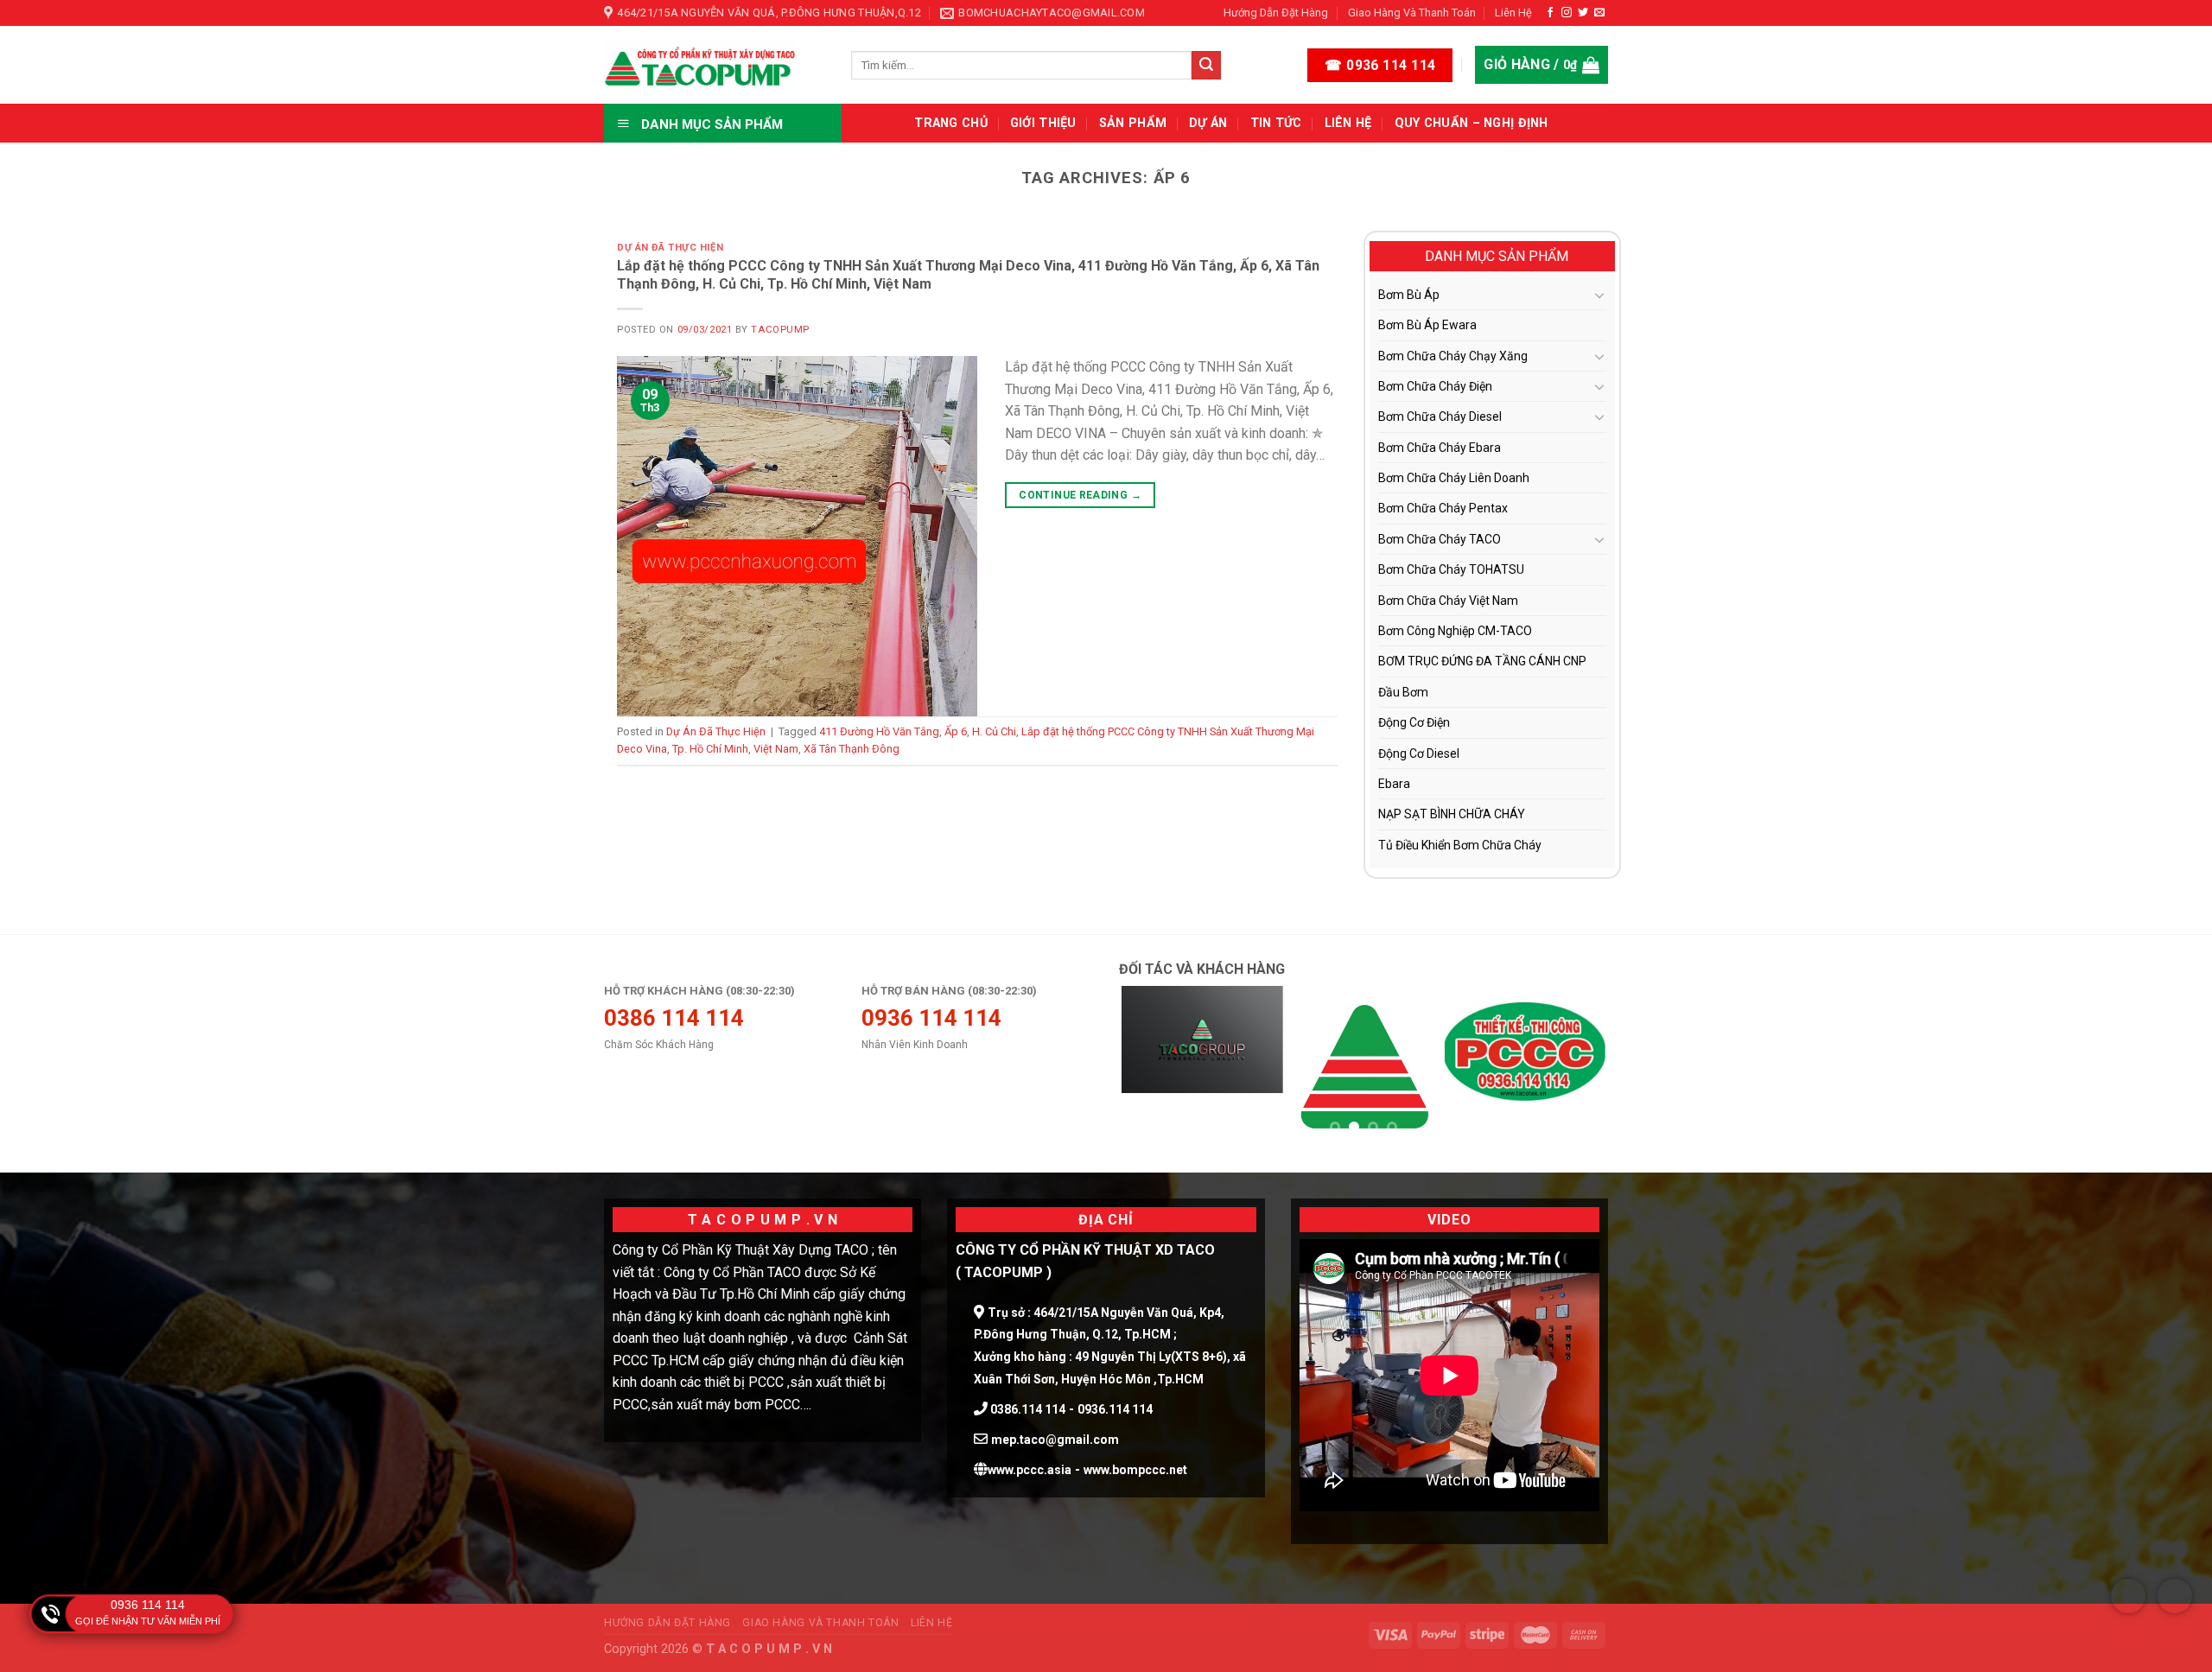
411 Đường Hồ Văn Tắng (879, 731)
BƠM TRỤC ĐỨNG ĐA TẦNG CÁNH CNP (1482, 661)
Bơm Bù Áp (1409, 295)
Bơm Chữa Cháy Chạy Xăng (1453, 356)
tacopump (780, 330)
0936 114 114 (148, 1605)
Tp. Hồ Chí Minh (710, 749)
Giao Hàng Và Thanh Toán (1412, 13)
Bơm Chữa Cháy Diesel (1440, 416)
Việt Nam (776, 749)
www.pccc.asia (1030, 1470)
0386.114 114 (1027, 1409)
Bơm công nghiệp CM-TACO (1455, 631)
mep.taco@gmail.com (1055, 1440)
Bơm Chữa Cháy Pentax (1443, 508)
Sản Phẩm (1133, 123)
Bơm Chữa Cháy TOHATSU (1451, 569)
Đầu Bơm (1403, 692)
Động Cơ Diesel (1419, 753)
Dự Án (1208, 123)
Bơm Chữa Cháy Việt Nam (1448, 601)
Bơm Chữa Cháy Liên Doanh (1454, 478)
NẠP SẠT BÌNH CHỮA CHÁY (1452, 814)
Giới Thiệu (1043, 123)
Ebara (1394, 784)
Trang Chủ (951, 123)
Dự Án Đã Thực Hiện (670, 248)
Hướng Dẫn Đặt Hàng (1276, 13)
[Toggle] (1599, 295)
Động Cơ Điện (1414, 722)
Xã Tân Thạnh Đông (852, 749)
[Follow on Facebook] (1550, 13)
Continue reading (1080, 495)
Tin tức (1276, 123)
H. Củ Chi (994, 731)
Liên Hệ (1513, 13)
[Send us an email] (1599, 13)
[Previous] (1151, 1068)
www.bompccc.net (1135, 1470)
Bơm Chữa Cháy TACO (1440, 539)
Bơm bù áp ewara (1427, 325)
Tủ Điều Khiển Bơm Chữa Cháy (1460, 845)
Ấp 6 (956, 731)
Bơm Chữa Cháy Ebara (1440, 448)
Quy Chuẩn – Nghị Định (1471, 123)
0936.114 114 (1115, 1409)
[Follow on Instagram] (1567, 13)
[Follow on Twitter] (1583, 13)
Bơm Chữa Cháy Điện (1435, 386)
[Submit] (1206, 66)
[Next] (1576, 1068)
